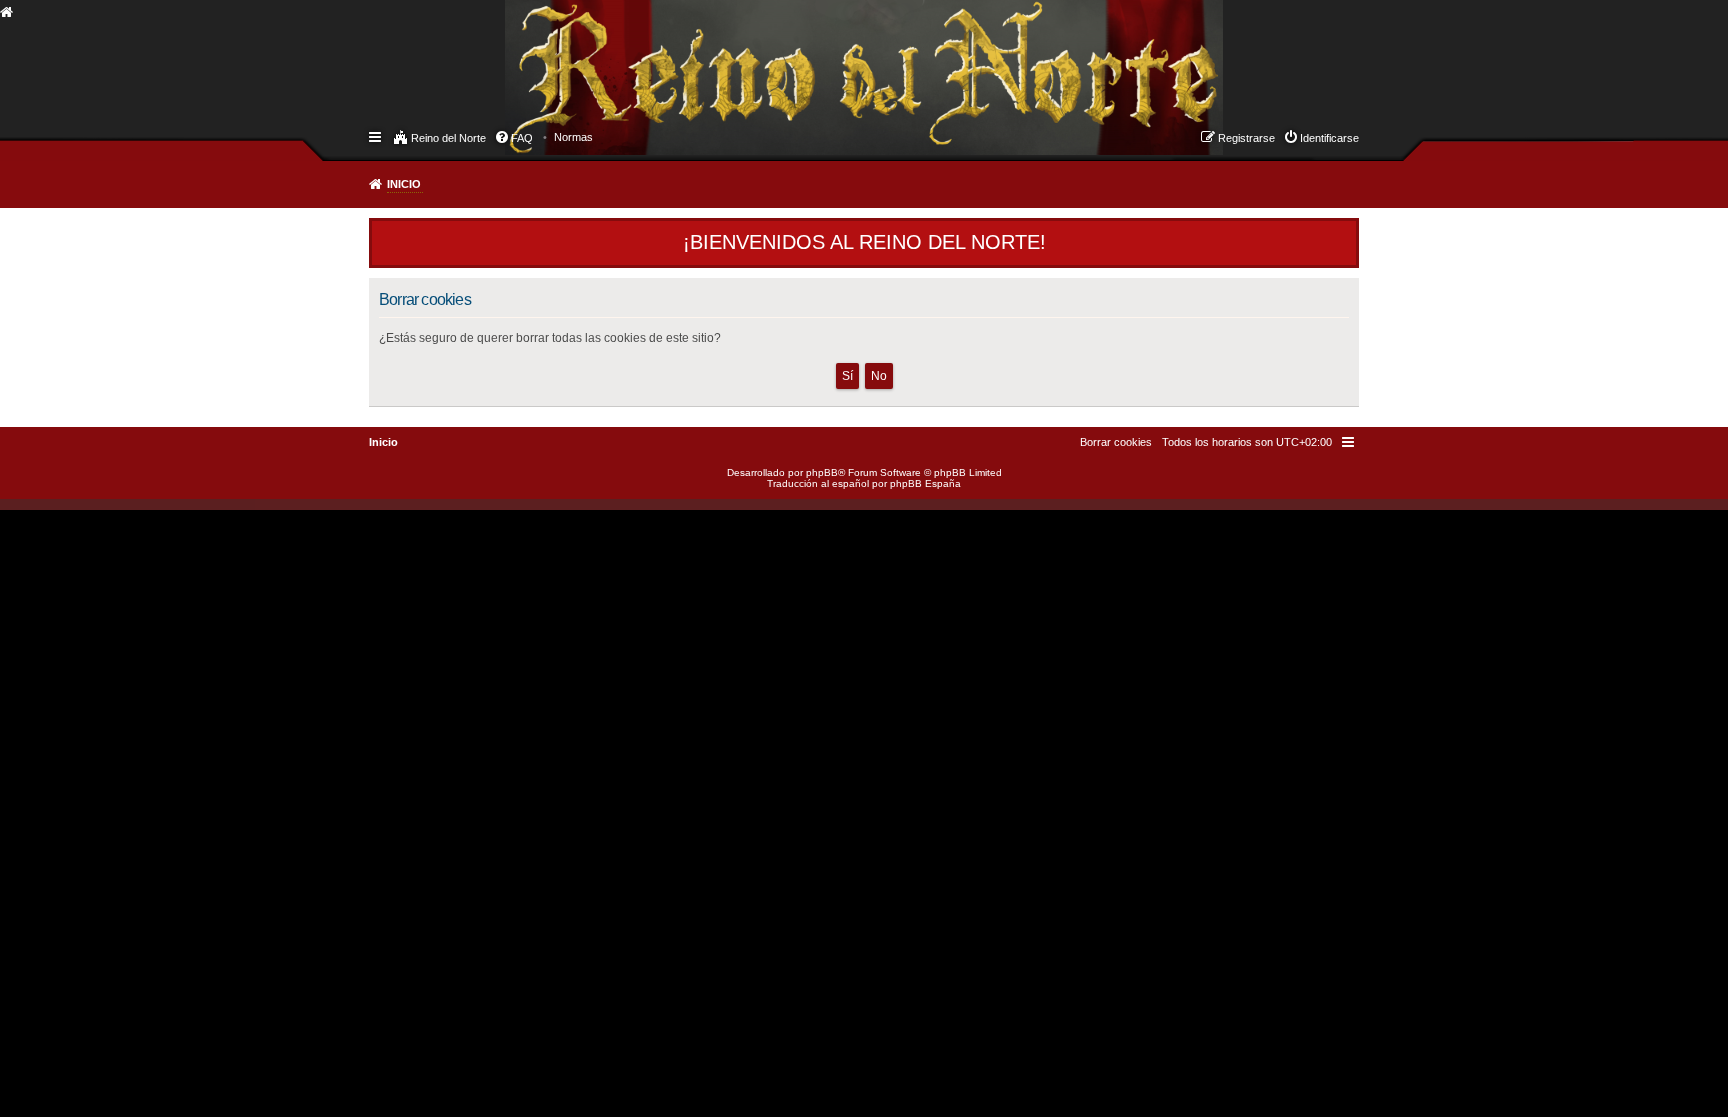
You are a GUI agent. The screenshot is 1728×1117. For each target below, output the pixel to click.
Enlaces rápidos (376, 136)
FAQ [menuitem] (522, 138)
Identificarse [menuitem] (1329, 138)
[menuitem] (573, 137)
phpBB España (925, 483)
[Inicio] (523, 56)
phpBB (822, 472)
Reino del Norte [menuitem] (448, 138)
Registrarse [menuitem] (1246, 138)
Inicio (404, 184)
